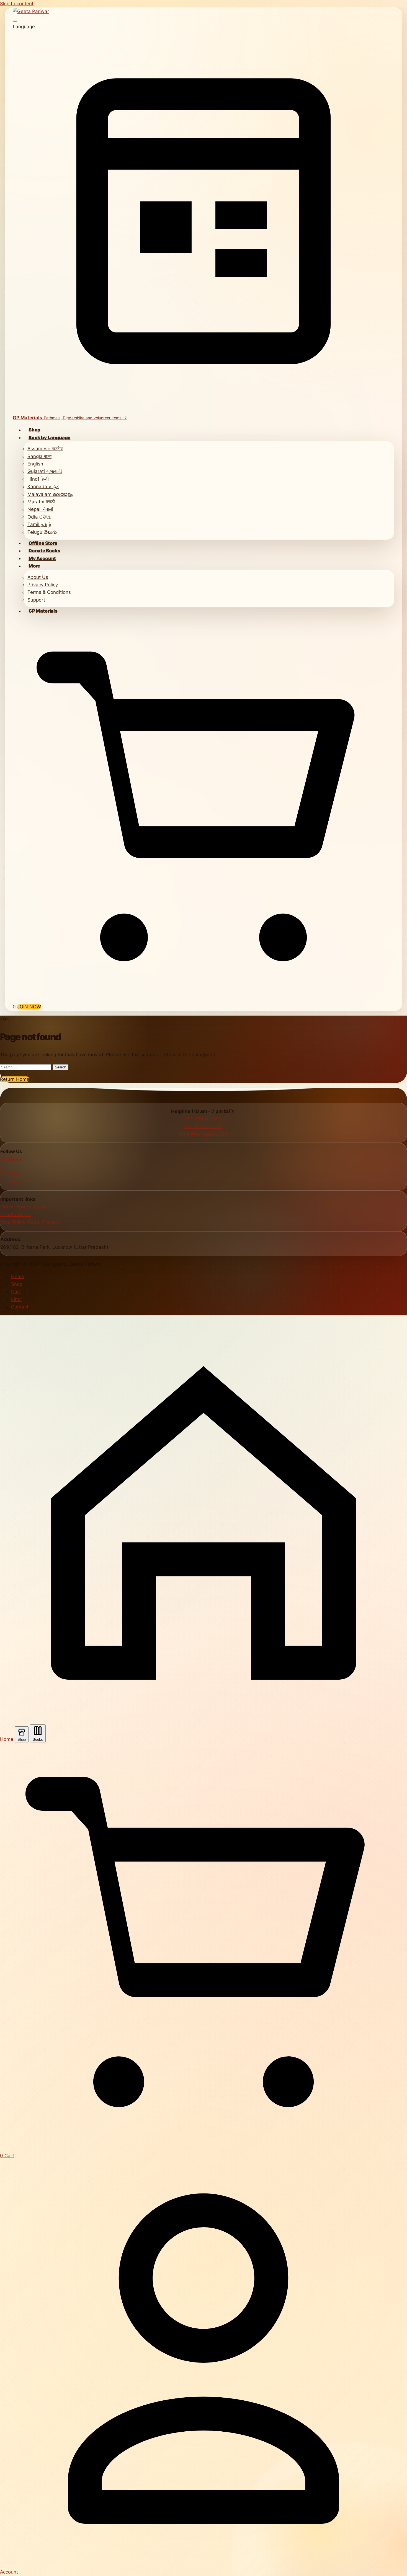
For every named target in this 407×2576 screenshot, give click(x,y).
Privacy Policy (43, 585)
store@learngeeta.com (203, 1134)
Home (18, 1276)
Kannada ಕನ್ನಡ (43, 486)
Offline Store (43, 543)
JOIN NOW (29, 1007)
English (35, 464)
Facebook (11, 1159)
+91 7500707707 (204, 1126)
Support (36, 600)
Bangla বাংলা (39, 456)
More (34, 566)
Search (60, 1067)
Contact (20, 1307)
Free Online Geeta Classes (30, 1222)
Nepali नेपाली (40, 509)
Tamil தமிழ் (39, 524)
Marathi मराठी (41, 502)
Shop (34, 430)
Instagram (11, 1182)
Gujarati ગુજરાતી (45, 471)
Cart (16, 1292)
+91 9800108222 (204, 1119)
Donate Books (44, 551)
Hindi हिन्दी (38, 479)
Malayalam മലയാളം (50, 494)
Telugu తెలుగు (42, 532)
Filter (17, 1299)
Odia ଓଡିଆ (39, 517)
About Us (38, 577)
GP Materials (43, 611)
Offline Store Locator (23, 1207)
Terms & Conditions (49, 592)
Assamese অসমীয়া (45, 449)
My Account (42, 558)
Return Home (15, 1079)
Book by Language (49, 438)
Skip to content (17, 4)
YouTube (10, 1174)
